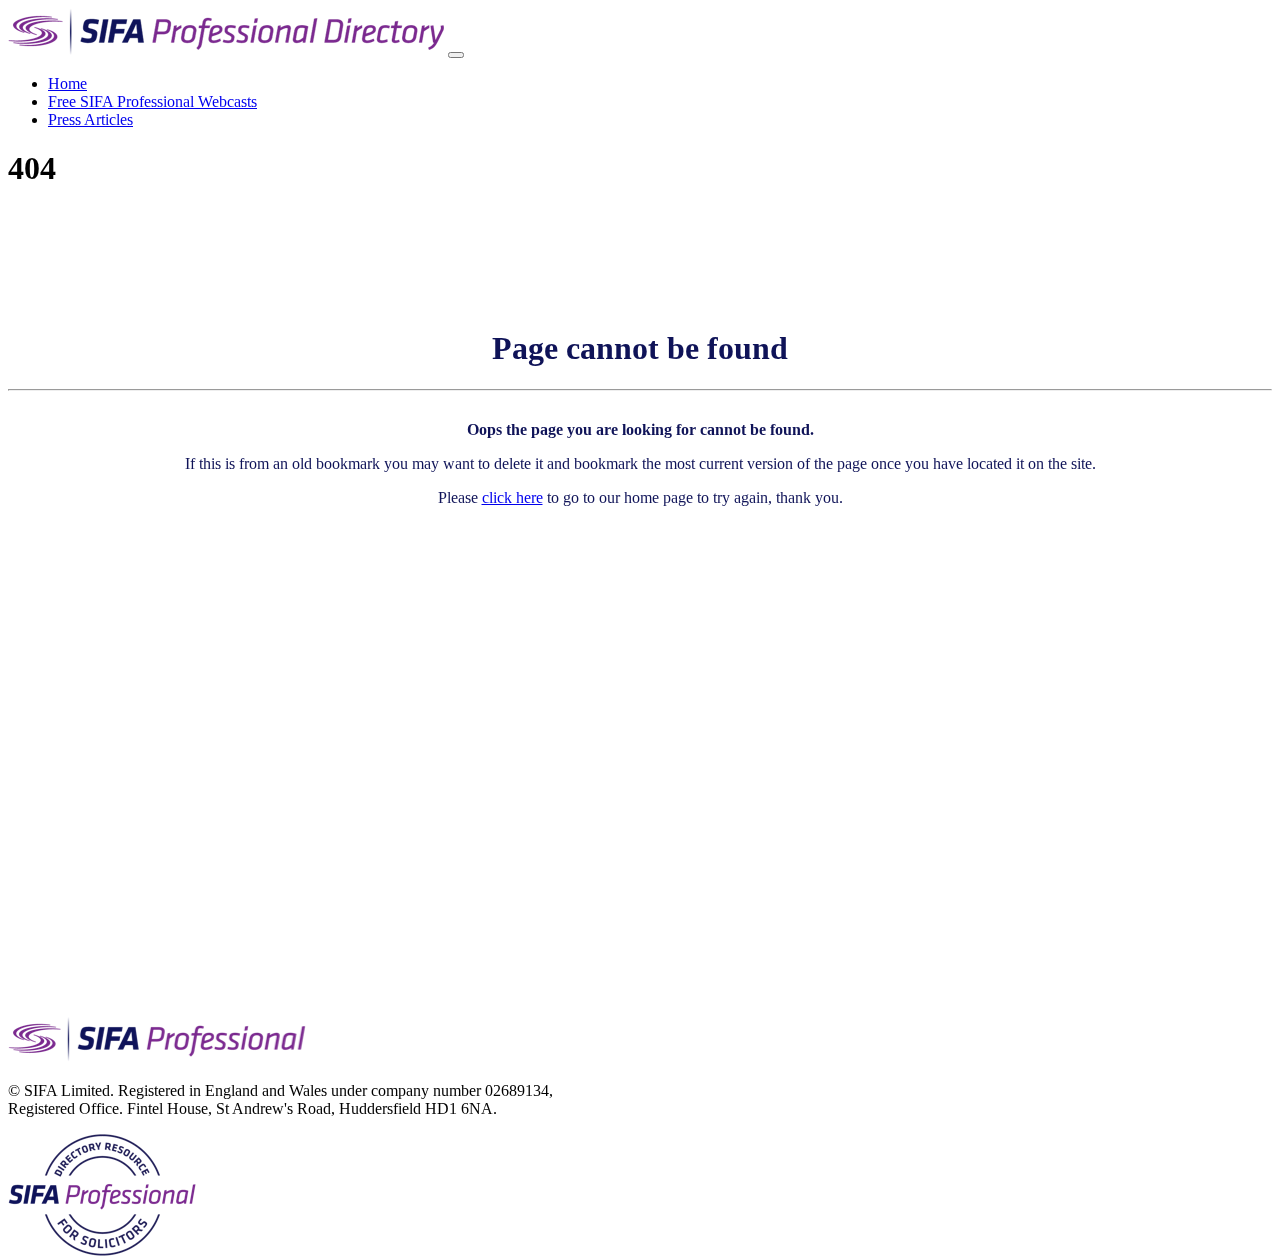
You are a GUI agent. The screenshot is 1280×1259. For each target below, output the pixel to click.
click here (512, 497)
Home (67, 83)
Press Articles (90, 119)
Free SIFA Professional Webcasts (152, 101)
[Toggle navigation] (456, 55)
